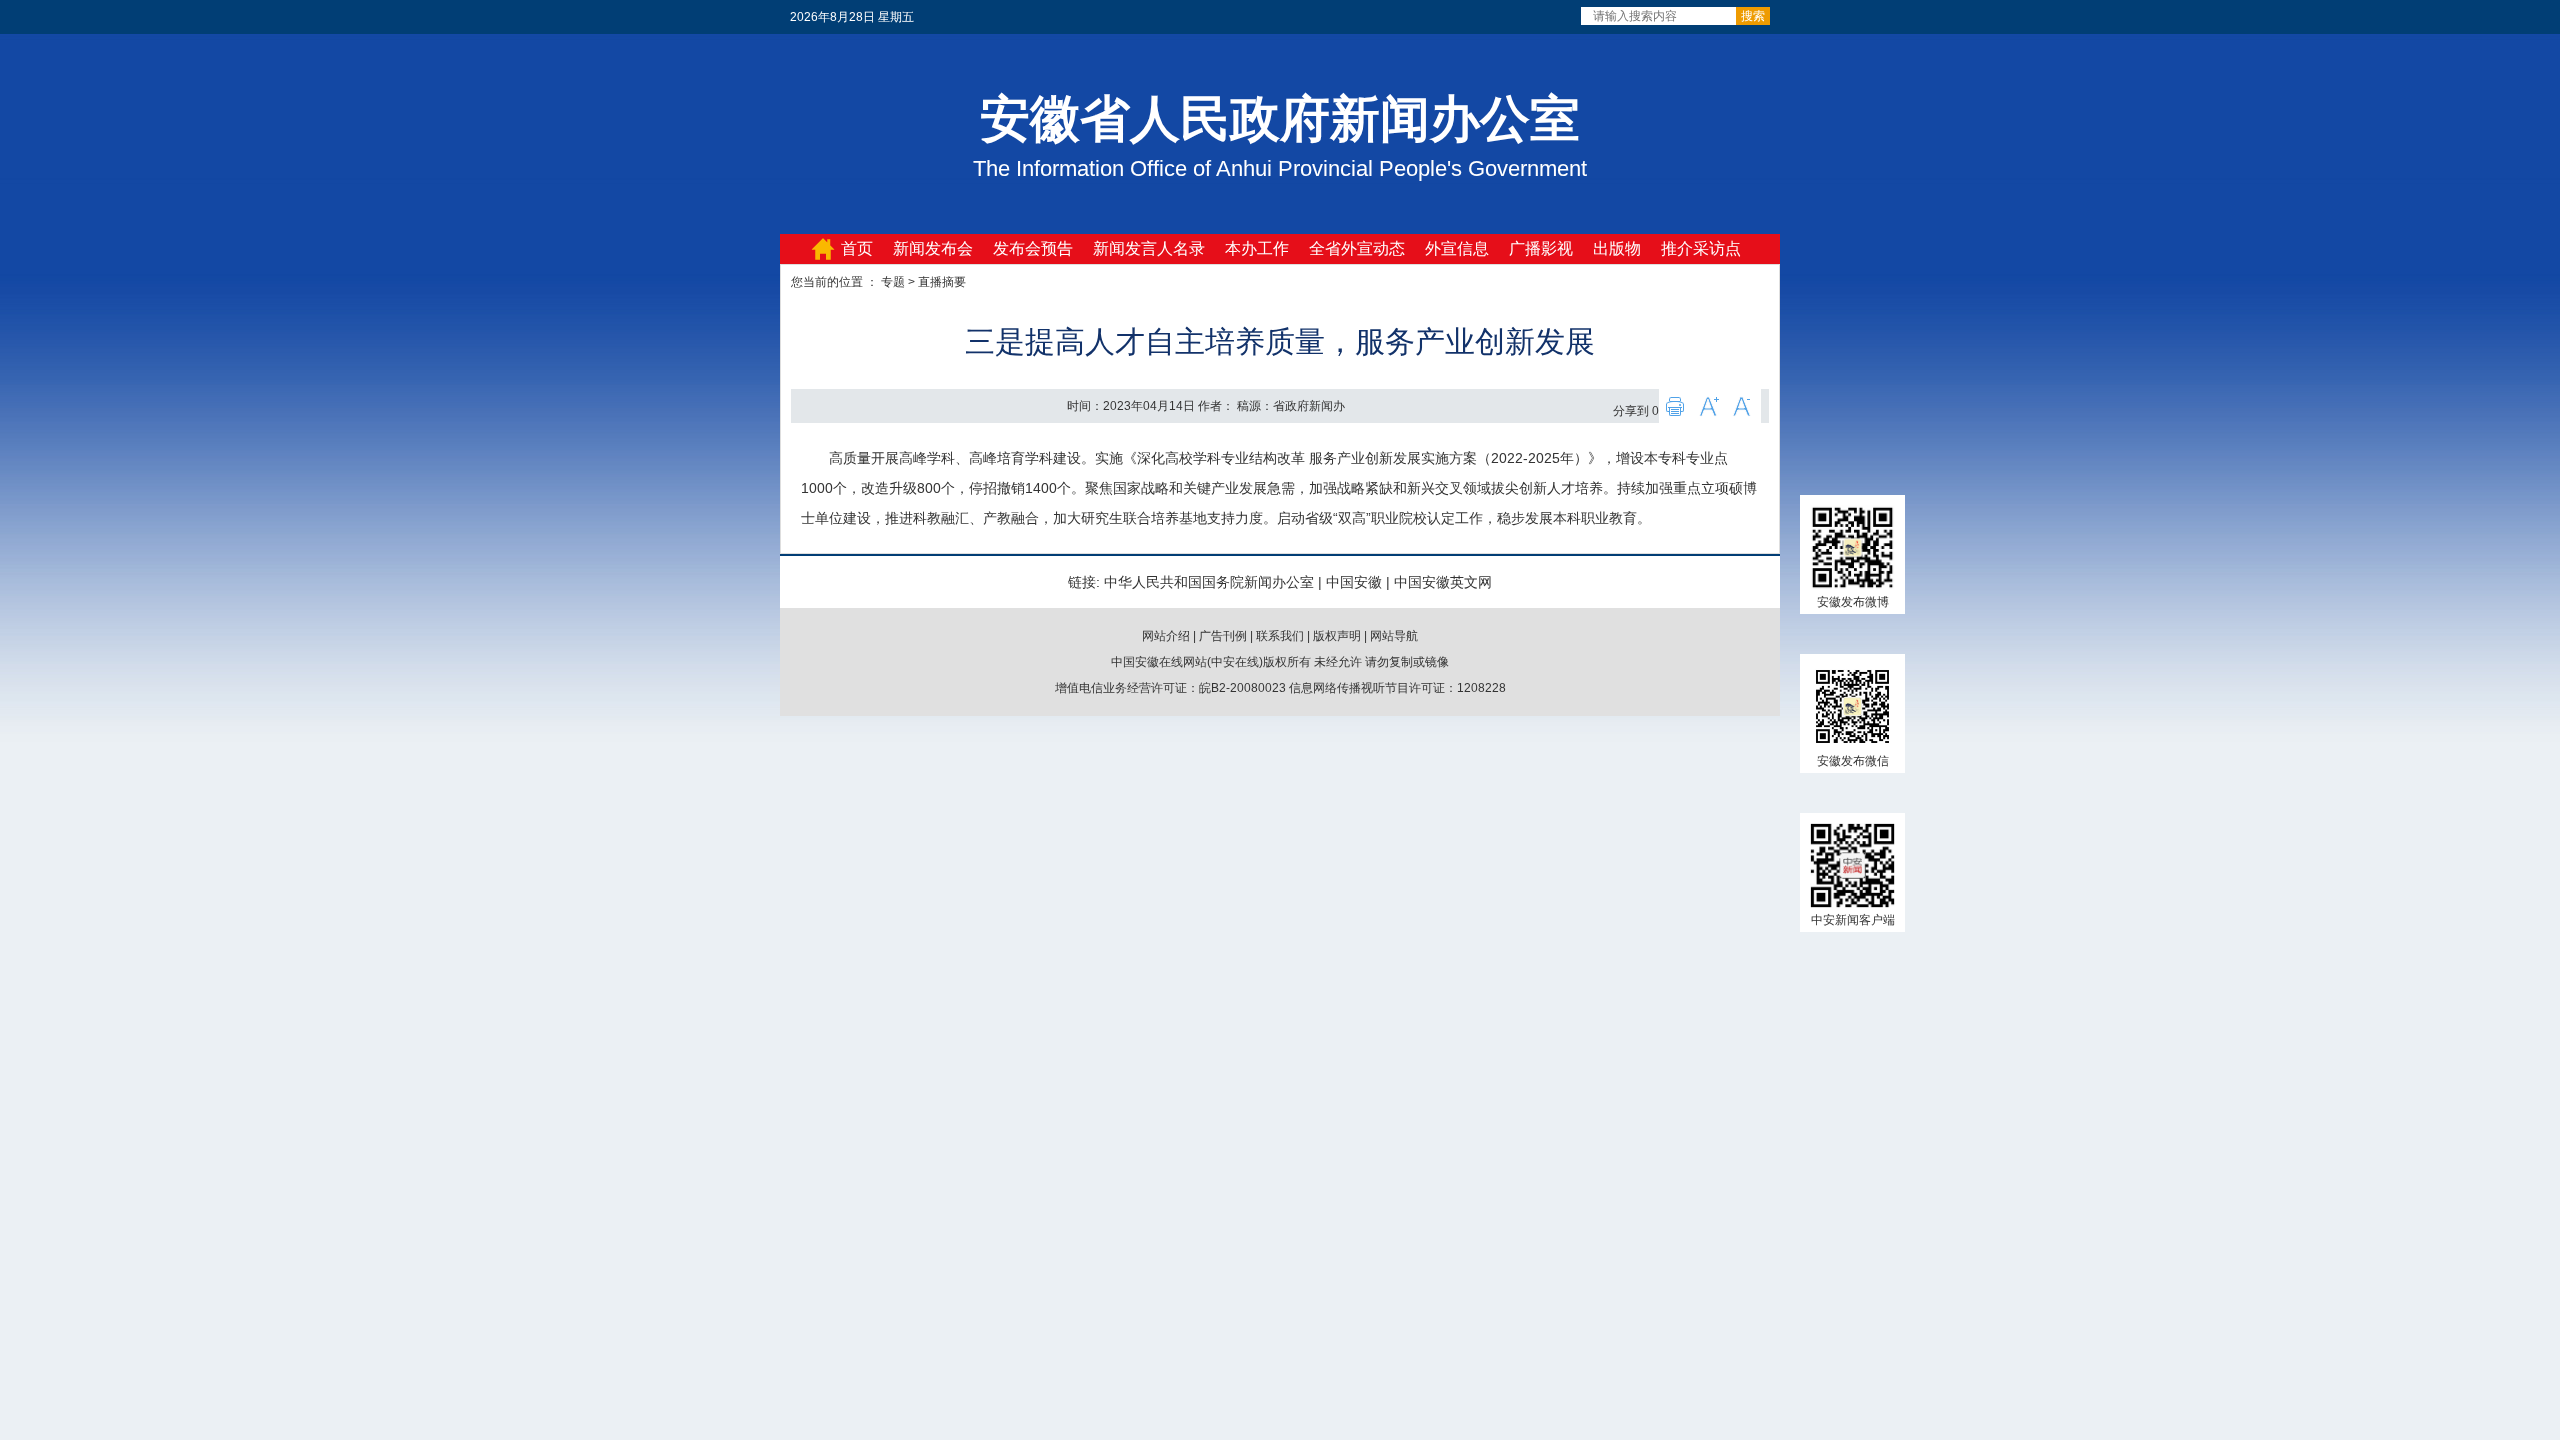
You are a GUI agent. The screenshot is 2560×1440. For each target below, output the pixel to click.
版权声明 (1337, 636)
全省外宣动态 (1357, 248)
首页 (857, 248)
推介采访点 (1701, 248)
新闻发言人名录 (1149, 248)
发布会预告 (1033, 248)
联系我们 (1280, 636)
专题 (893, 282)
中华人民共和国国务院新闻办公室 (1209, 582)
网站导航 (1394, 636)
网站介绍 (1166, 636)
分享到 (1631, 411)
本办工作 (1257, 248)
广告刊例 (1223, 636)
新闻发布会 (933, 248)
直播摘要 (942, 282)
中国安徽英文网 (1443, 582)
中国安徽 (1354, 582)
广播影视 (1541, 248)
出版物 (1617, 248)
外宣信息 (1457, 248)
